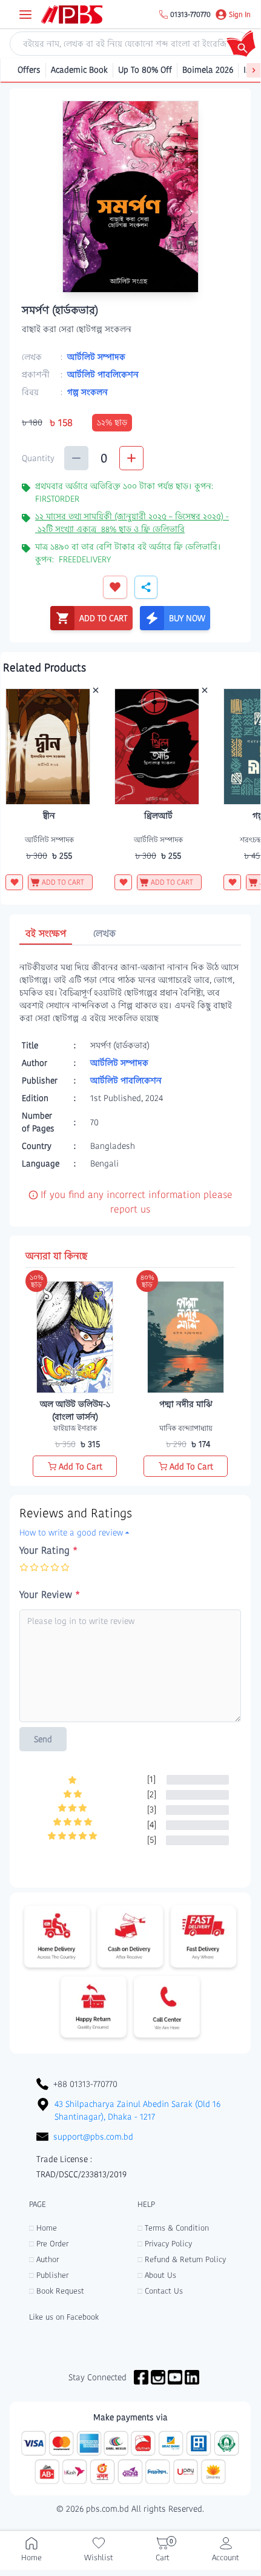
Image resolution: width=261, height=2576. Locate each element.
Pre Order (49, 2244)
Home (43, 2228)
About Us (157, 2275)
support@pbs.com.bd (93, 2137)
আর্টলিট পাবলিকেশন (103, 374)
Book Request (57, 2291)
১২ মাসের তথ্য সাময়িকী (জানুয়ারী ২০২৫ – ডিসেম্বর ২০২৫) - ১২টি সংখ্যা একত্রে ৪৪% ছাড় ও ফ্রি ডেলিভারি (132, 523)
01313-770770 (190, 15)
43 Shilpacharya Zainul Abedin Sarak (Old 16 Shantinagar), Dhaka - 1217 (137, 2110)
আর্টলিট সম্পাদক (96, 357)
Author (44, 2259)
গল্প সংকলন (88, 392)
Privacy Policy (165, 2244)
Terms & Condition (173, 2228)
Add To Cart (81, 1466)
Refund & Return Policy (182, 2259)
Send (43, 1739)
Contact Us (160, 2291)
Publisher (49, 2275)
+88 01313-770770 (85, 2084)
